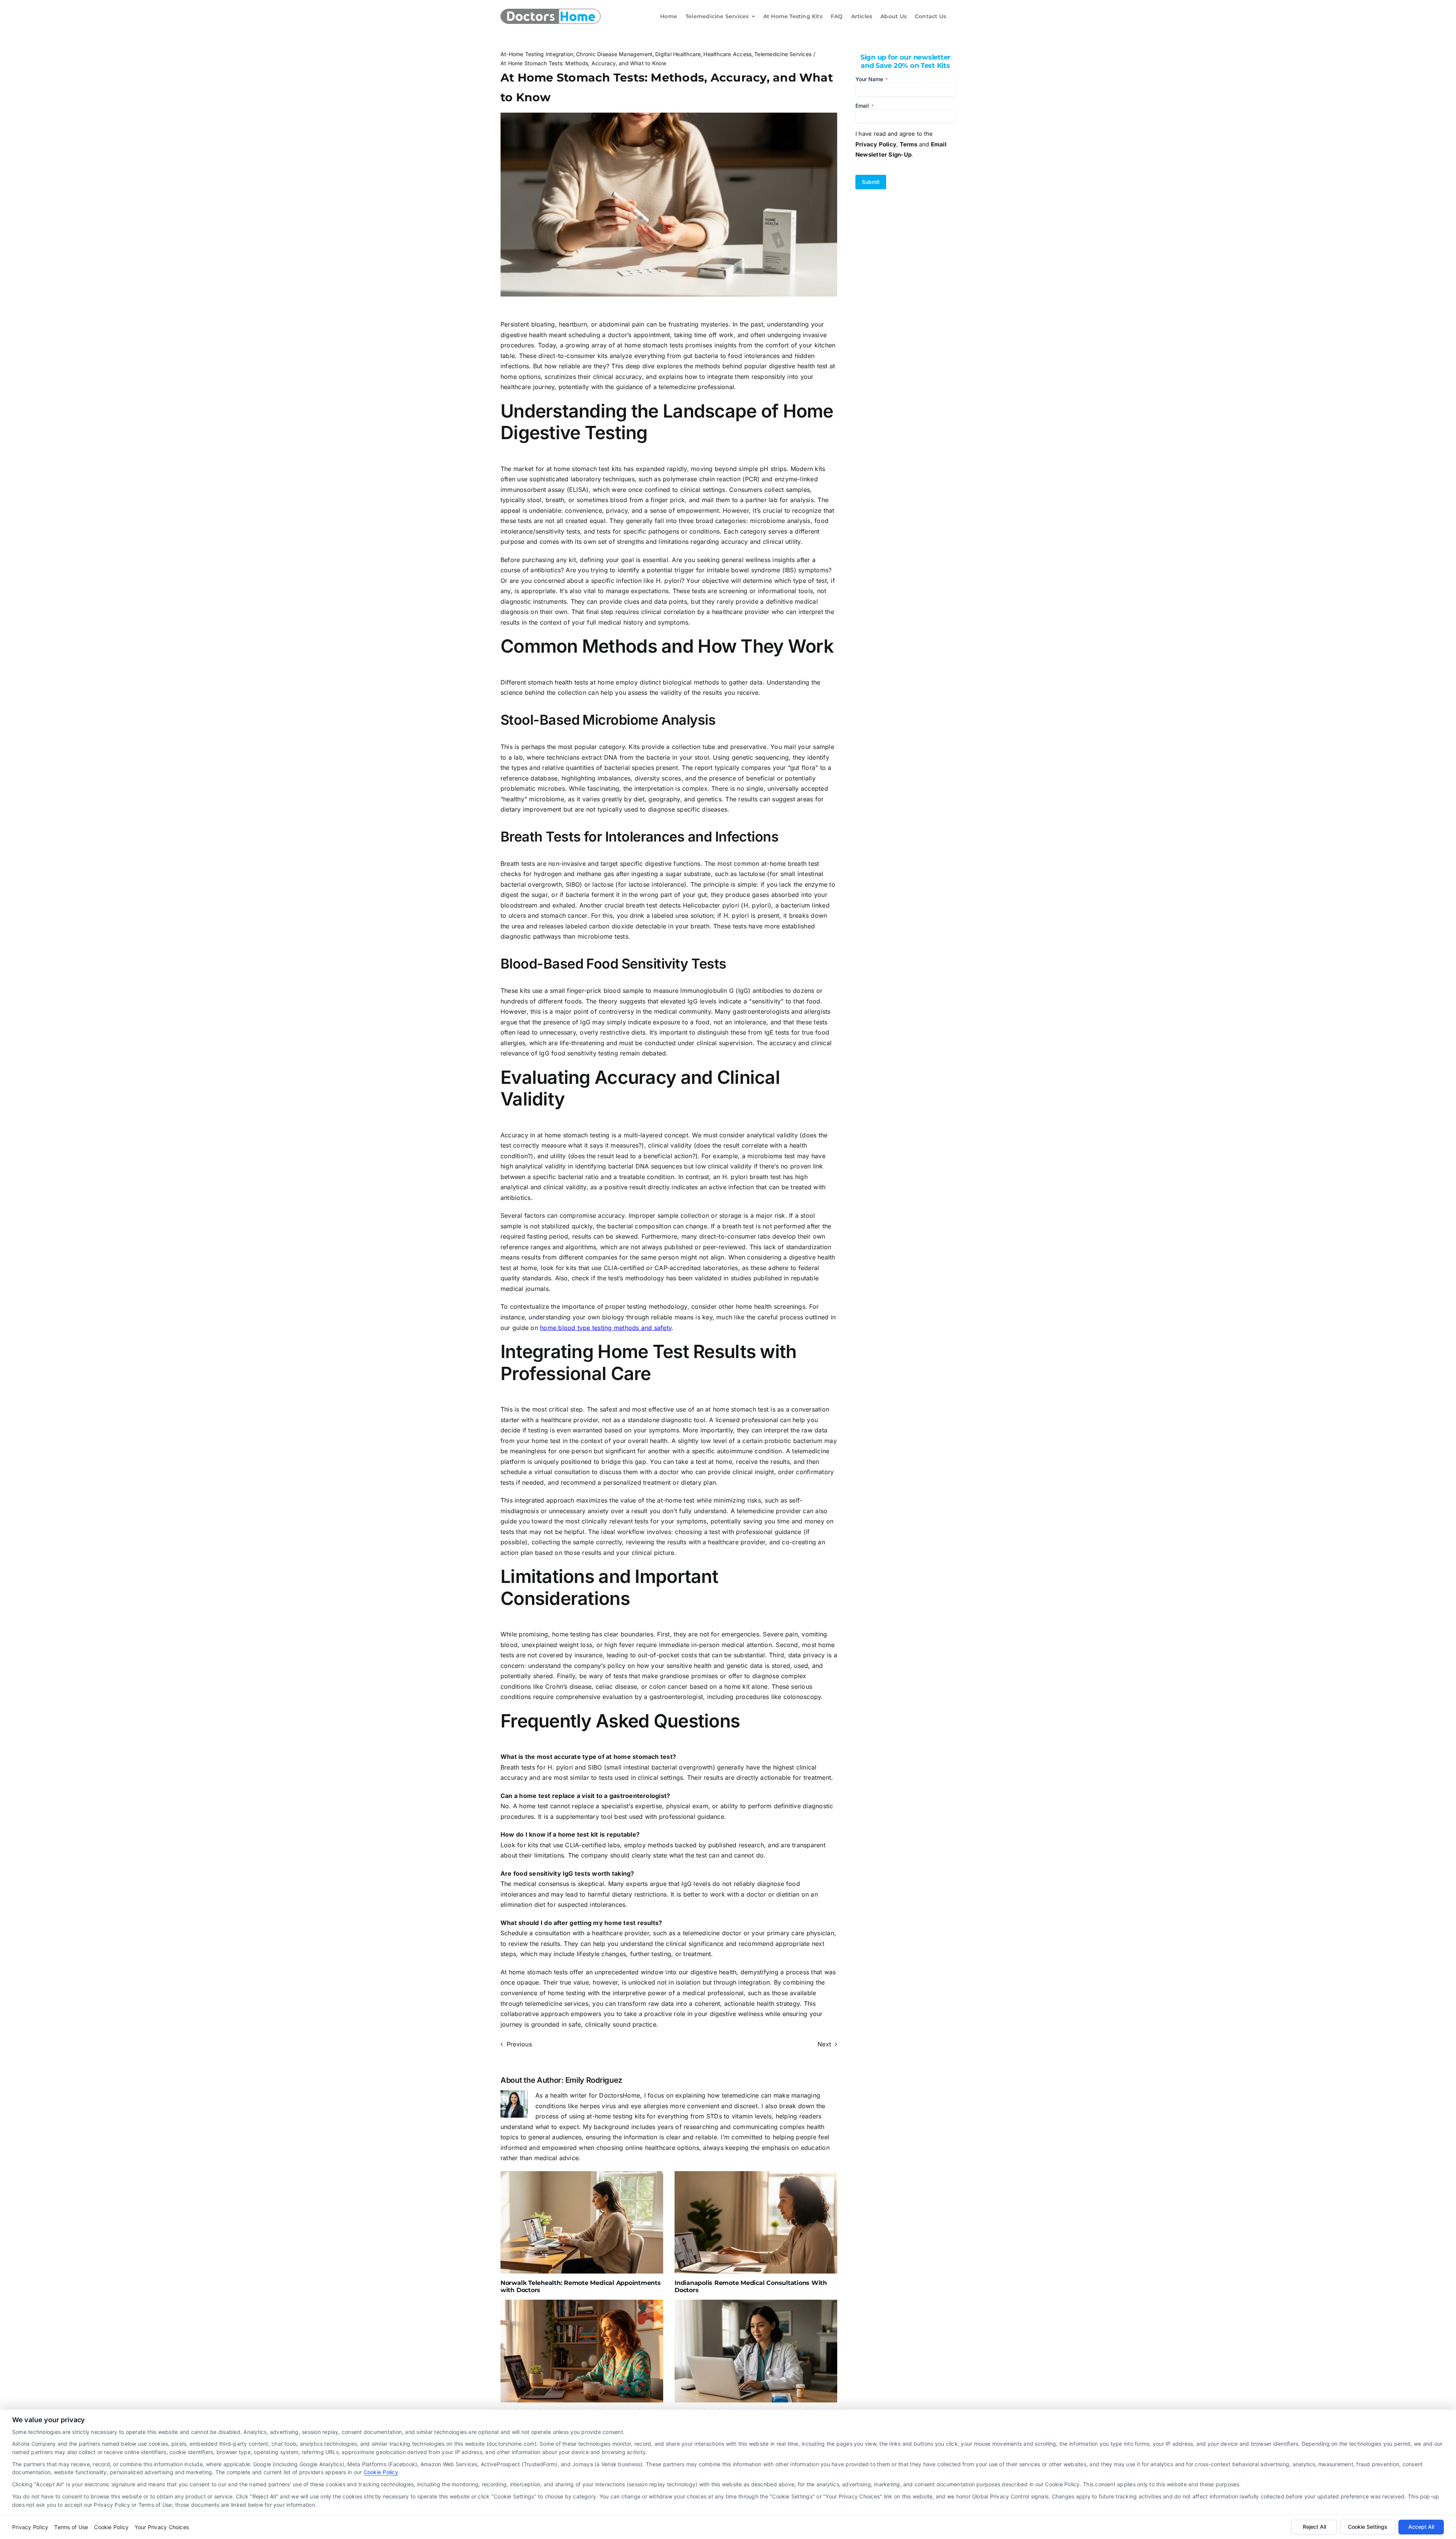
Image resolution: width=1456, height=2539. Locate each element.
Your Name (872, 79)
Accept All (1421, 2527)
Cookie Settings (1368, 2527)
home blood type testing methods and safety (606, 1328)
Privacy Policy (30, 2527)
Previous (519, 2044)
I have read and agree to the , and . (901, 144)
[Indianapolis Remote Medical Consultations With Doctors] (756, 2222)
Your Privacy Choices (162, 2527)
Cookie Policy (381, 2472)
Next (824, 2044)
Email (864, 106)
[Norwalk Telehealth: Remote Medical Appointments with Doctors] (582, 2222)
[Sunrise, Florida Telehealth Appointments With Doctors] (582, 2351)
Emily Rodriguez (594, 2080)
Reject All (1314, 2527)
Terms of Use (71, 2527)
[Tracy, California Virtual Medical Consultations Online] (756, 2351)
